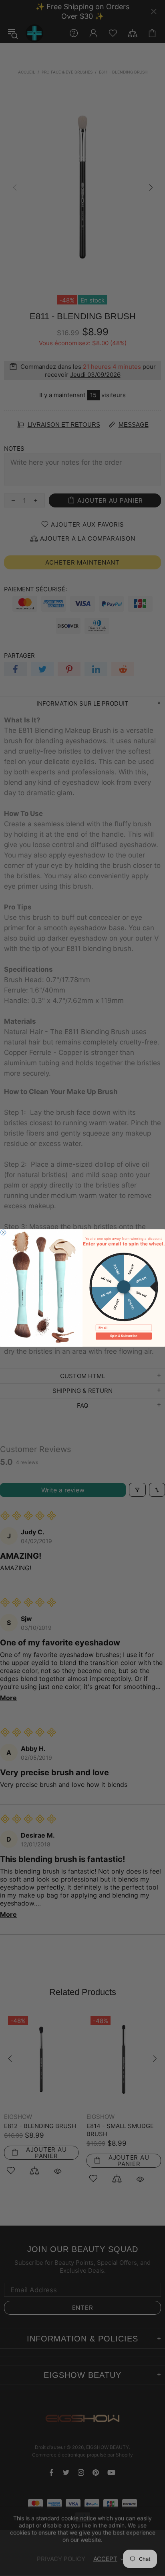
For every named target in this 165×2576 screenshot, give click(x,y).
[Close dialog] (3, 1232)
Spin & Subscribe (124, 1336)
